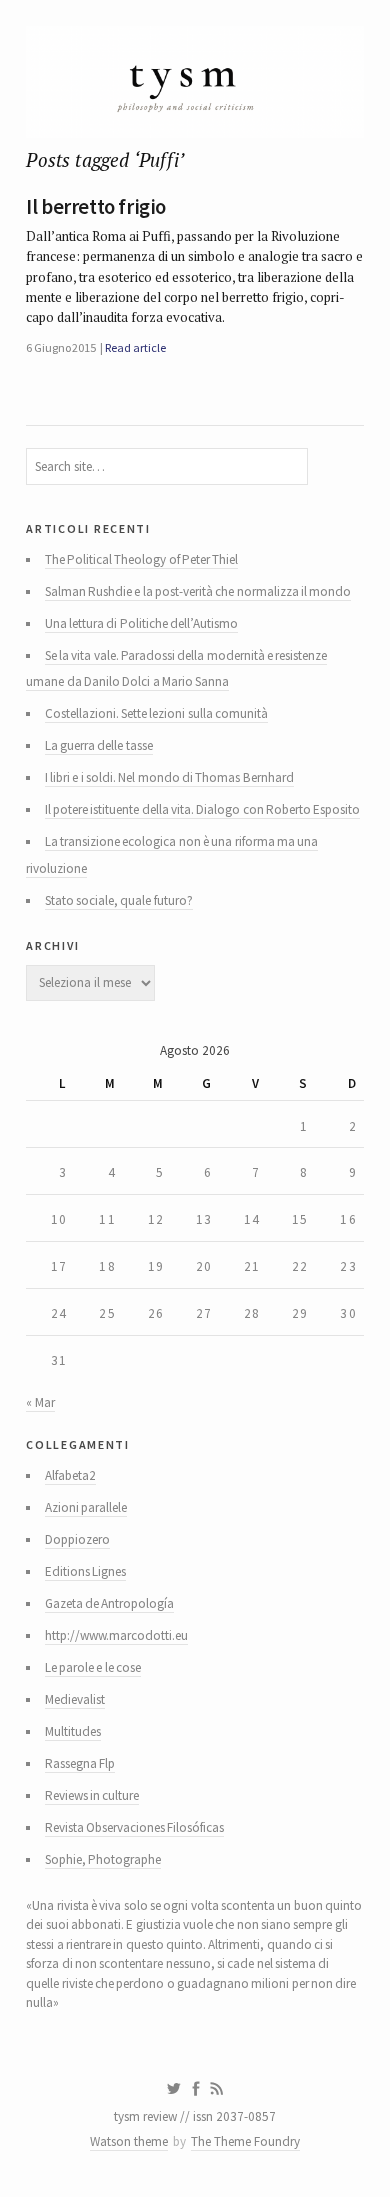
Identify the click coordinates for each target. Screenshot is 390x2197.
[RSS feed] (217, 2089)
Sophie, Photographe (103, 1859)
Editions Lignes (85, 1571)
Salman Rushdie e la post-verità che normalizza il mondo (198, 591)
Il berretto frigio (96, 207)
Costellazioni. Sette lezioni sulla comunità (156, 713)
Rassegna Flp (80, 1763)
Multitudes (73, 1731)
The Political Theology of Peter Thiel (142, 559)
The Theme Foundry (245, 2141)
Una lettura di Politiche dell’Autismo (141, 623)
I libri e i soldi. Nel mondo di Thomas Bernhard (169, 777)
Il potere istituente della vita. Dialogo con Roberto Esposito (203, 809)
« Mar (40, 1402)
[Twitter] (173, 2089)
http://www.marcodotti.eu (116, 1635)
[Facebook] (196, 2089)
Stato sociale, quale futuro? (119, 900)
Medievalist (75, 1699)
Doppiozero (77, 1539)
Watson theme (129, 2141)
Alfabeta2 (70, 1475)
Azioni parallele (86, 1507)
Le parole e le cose (93, 1667)
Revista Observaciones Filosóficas (135, 1827)
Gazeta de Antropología (110, 1603)
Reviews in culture (92, 1795)
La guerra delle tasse (99, 745)
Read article (135, 347)
